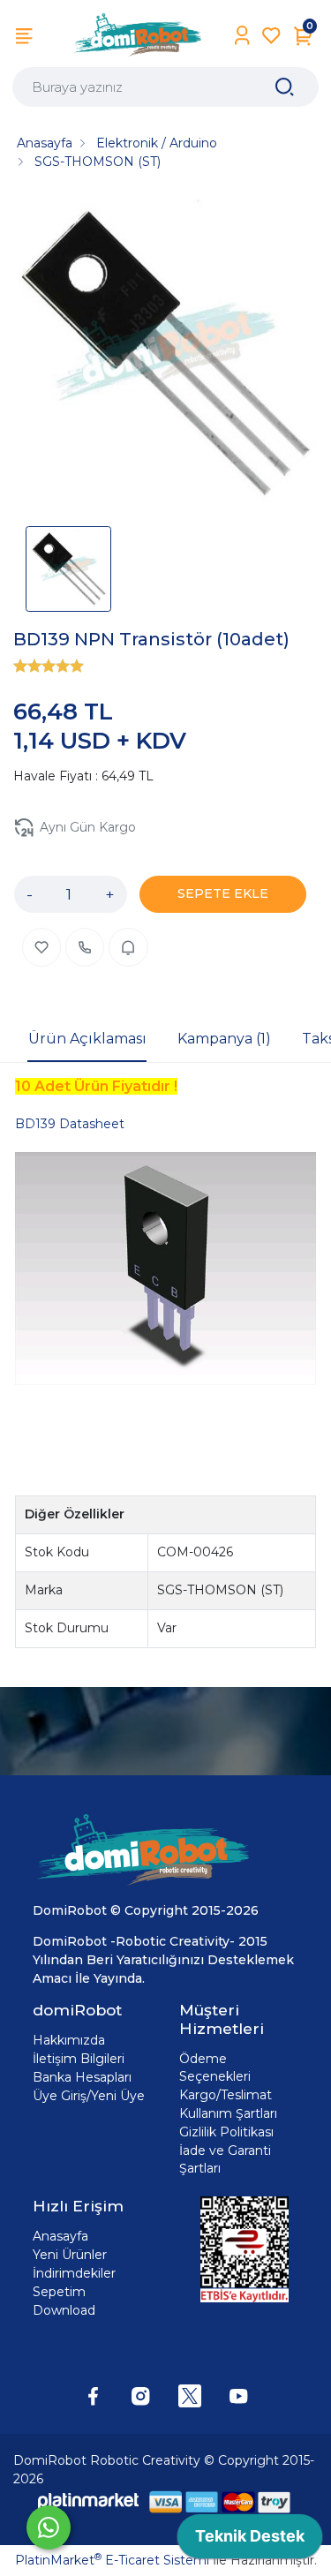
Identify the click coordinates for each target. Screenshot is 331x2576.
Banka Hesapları (82, 2077)
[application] (250, 2541)
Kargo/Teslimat (226, 2095)
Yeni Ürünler (70, 2255)
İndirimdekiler (74, 2273)
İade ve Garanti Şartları (225, 2159)
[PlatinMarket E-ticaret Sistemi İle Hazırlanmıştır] (88, 2501)
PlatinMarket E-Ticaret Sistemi (112, 2560)
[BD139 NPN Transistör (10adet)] (165, 354)
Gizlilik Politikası (226, 2132)
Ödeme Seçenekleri (215, 2068)
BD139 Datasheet (70, 1124)
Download (64, 2310)
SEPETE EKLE (223, 893)
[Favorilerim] (271, 36)
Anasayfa (60, 2236)
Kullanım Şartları (228, 2113)
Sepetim (59, 2292)
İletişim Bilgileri (79, 2059)
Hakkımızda (69, 2040)
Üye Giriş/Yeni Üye (89, 2096)
